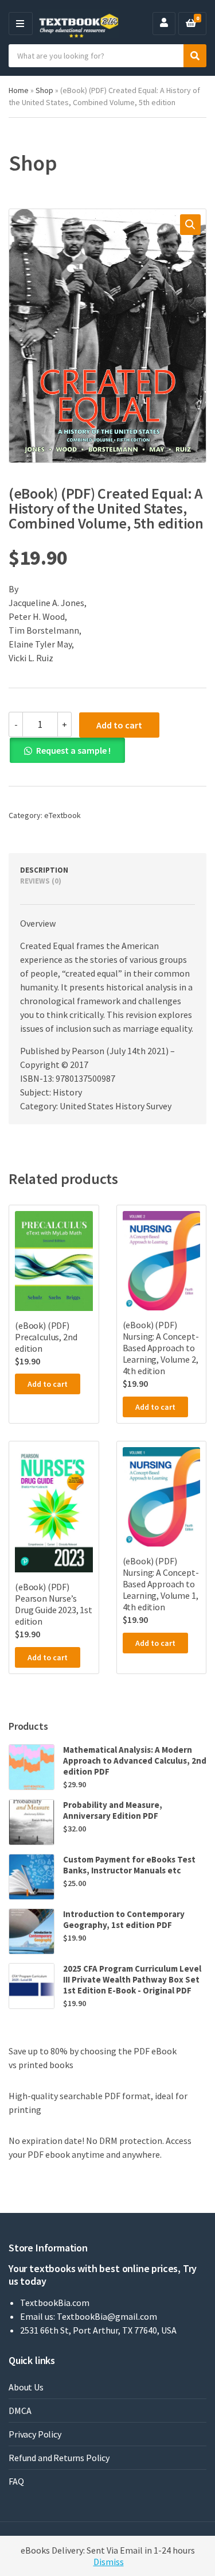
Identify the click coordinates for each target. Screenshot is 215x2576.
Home (19, 90)
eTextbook (62, 815)
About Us (26, 2387)
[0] (191, 24)
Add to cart (119, 725)
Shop (44, 90)
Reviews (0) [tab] (41, 881)
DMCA (20, 2411)
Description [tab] (44, 870)
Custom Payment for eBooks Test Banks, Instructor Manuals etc (129, 1865)
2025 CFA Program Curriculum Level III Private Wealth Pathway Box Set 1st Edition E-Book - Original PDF (132, 1979)
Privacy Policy (35, 2434)
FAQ (16, 2481)
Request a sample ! (73, 750)
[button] (190, 225)
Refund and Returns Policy (59, 2458)
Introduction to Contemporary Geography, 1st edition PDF (124, 1919)
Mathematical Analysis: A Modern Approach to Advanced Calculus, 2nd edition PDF (135, 1761)
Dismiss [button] (109, 2562)
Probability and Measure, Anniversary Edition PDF (113, 1810)
